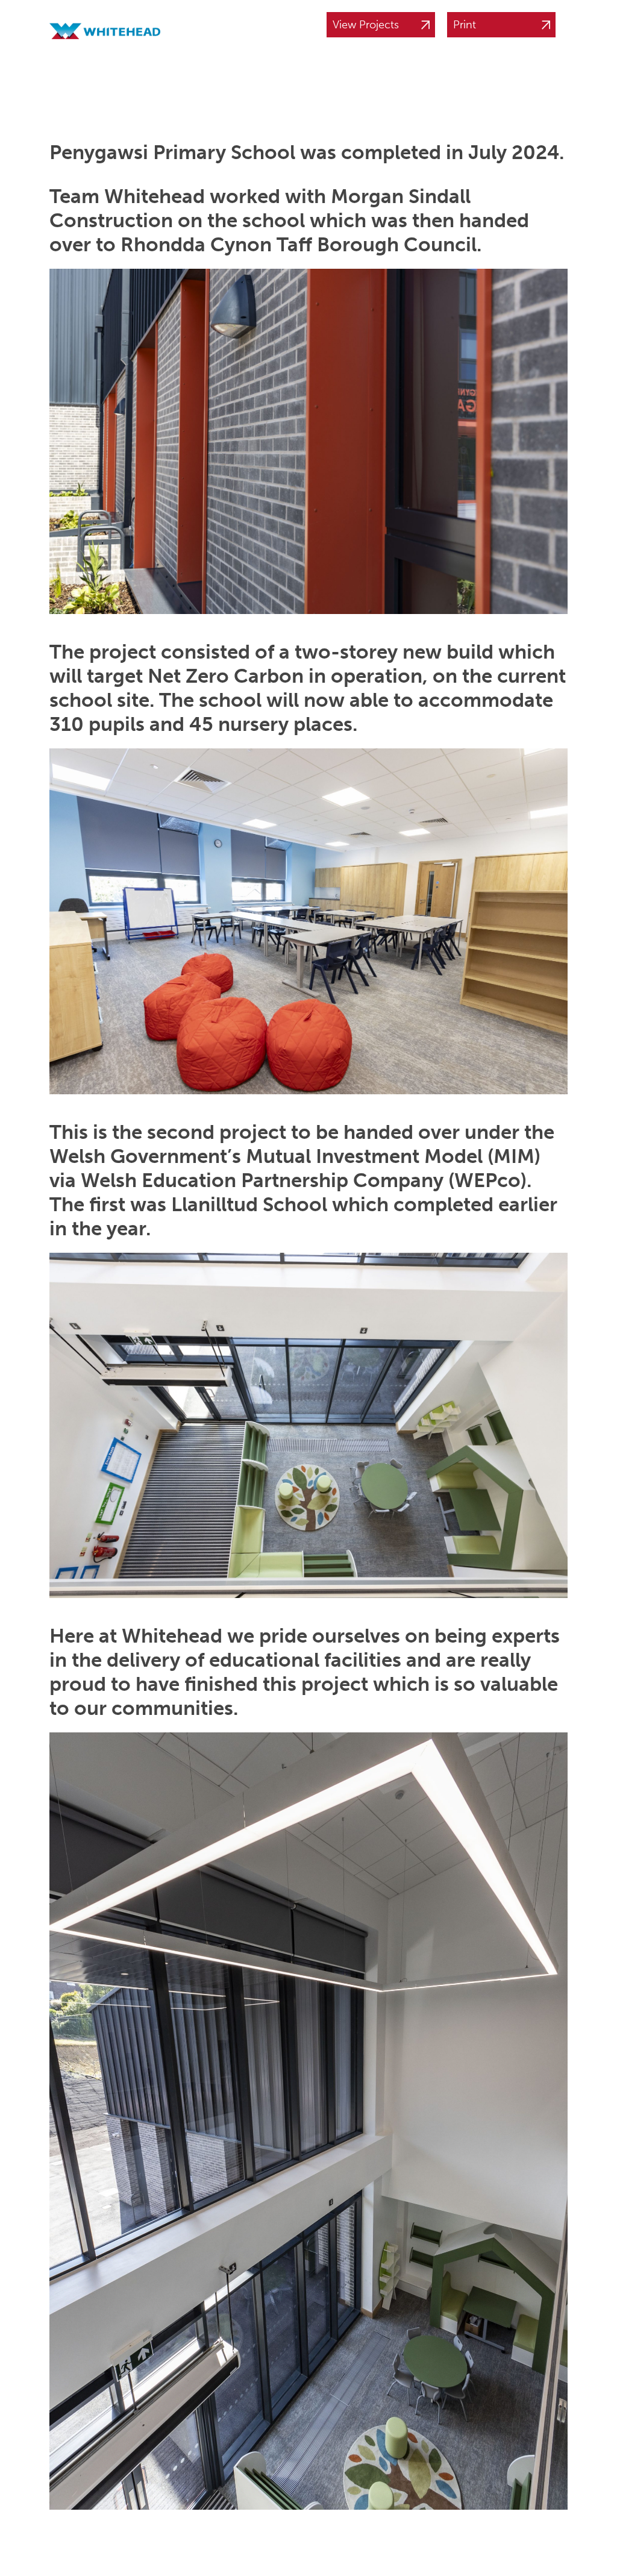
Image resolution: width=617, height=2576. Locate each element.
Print (465, 25)
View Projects (366, 25)
